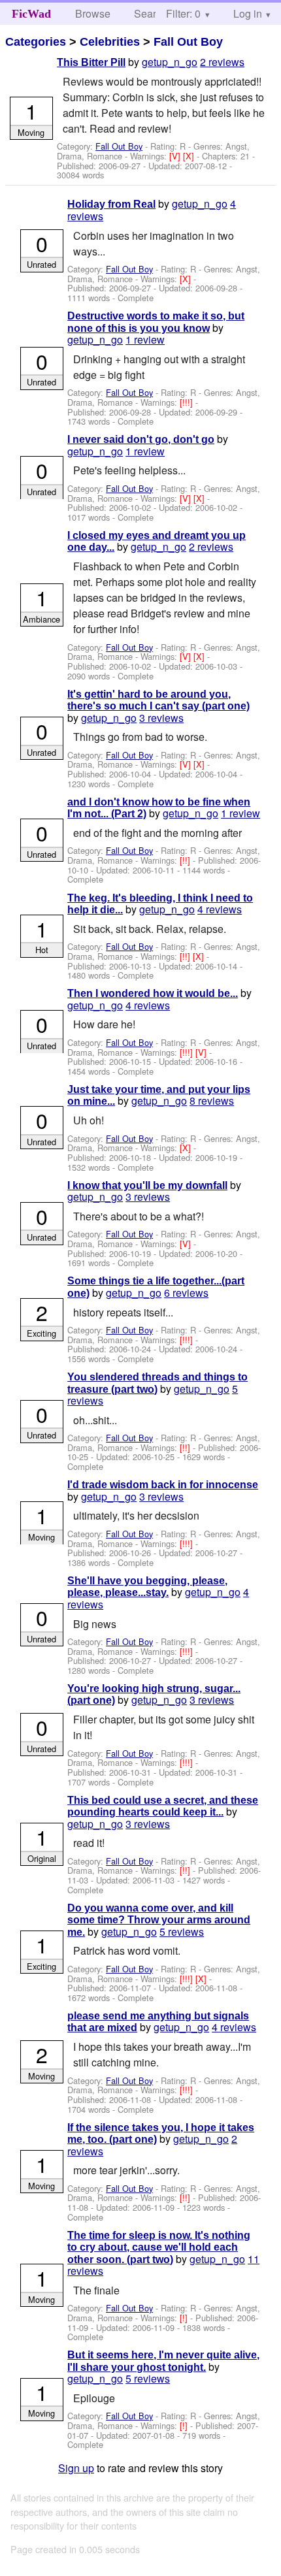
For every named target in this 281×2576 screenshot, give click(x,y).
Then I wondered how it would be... (153, 993)
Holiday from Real (111, 204)
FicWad (31, 14)
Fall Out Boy (188, 42)
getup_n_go (170, 62)
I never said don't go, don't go (141, 439)
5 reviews (182, 1932)
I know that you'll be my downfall (147, 1185)
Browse (93, 13)
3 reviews (161, 718)
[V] (176, 156)
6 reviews (186, 1293)
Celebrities (110, 42)
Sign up (76, 2468)
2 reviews (222, 62)
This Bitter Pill (91, 62)
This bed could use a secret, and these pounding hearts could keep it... (163, 1806)
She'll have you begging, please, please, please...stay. (147, 1587)
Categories (36, 42)
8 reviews (212, 1101)
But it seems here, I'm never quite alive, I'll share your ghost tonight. (163, 2361)
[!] (185, 2318)
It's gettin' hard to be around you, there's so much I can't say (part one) (158, 700)
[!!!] (188, 402)
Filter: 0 (183, 13)
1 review (145, 339)
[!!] (186, 860)
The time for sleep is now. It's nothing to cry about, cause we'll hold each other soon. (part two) (159, 2247)
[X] (190, 156)
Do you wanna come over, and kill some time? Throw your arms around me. (159, 1920)
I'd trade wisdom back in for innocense (163, 1485)
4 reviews (220, 909)
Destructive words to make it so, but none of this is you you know (156, 322)
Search (151, 13)
